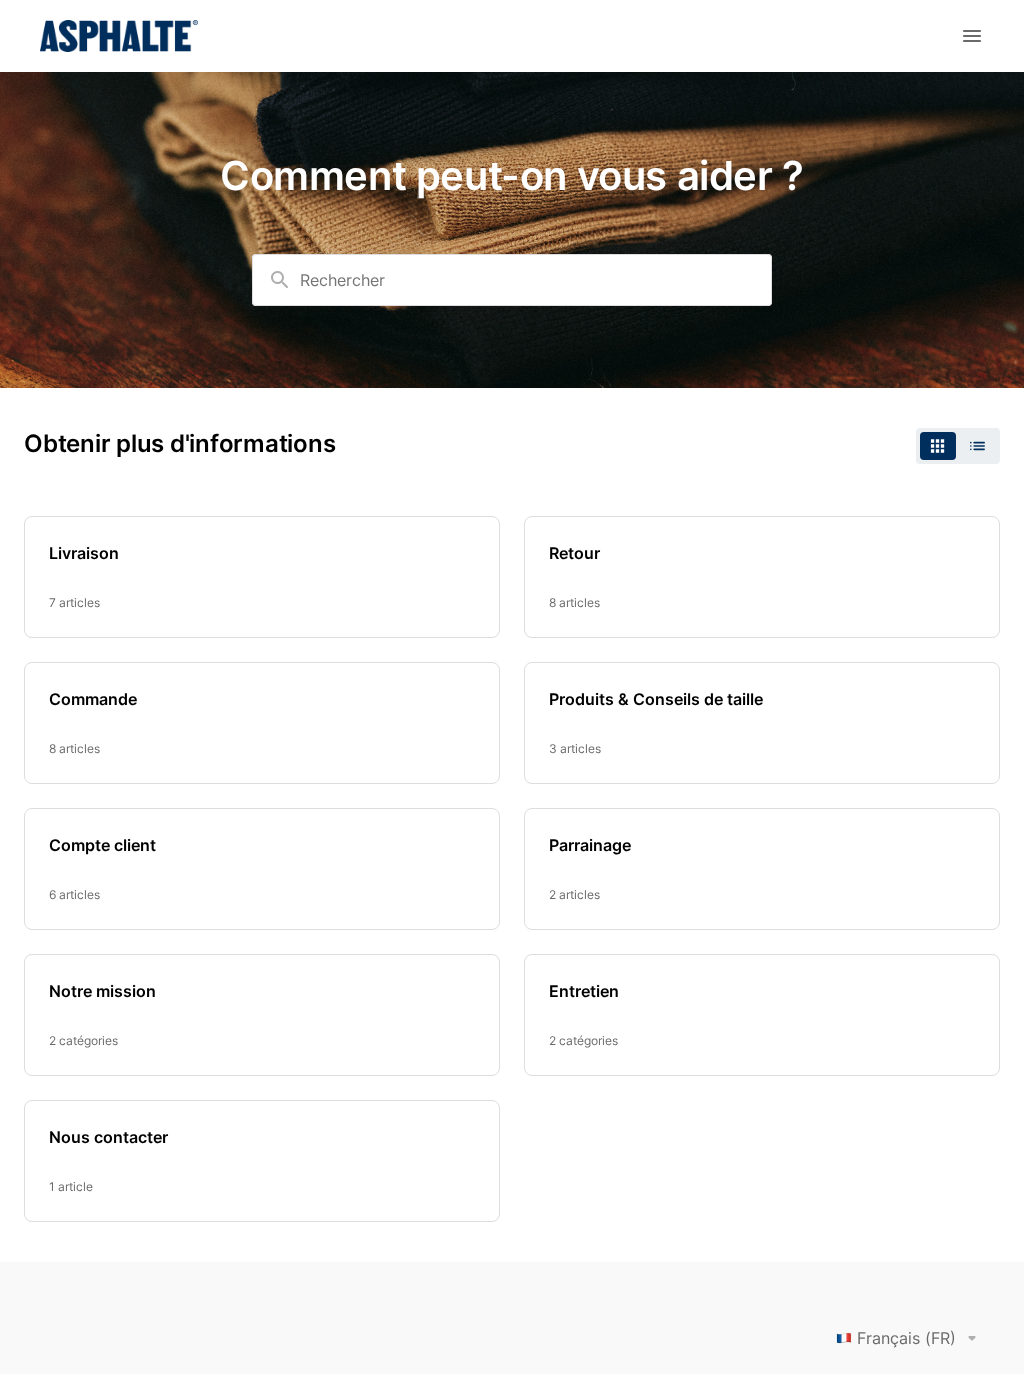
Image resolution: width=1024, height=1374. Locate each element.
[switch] (958, 446)
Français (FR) (906, 1338)
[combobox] (512, 280)
